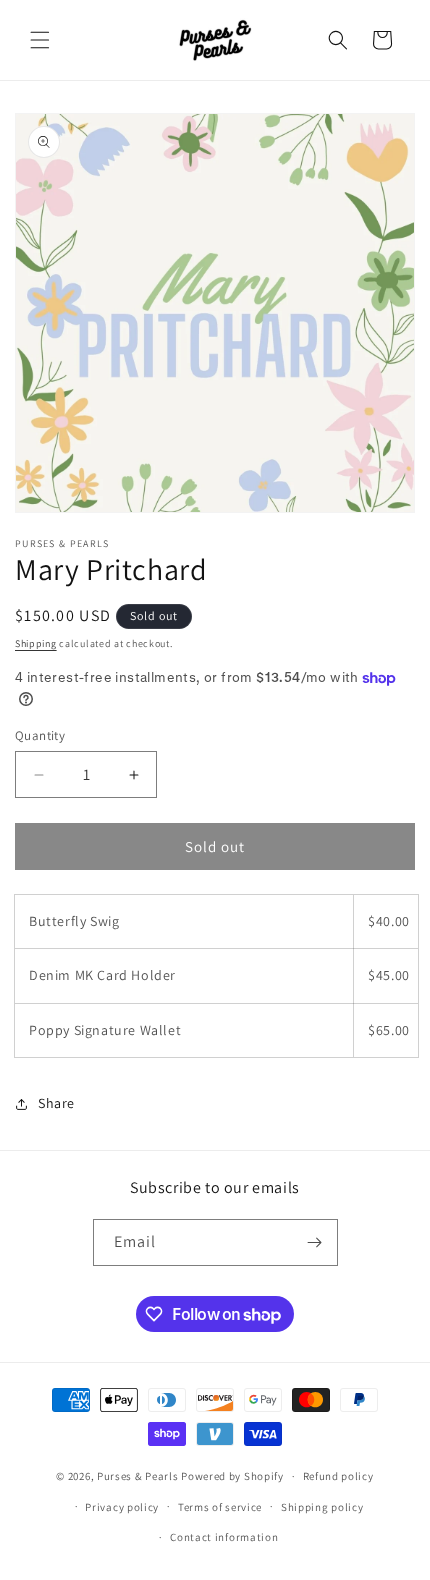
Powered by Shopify (232, 1476)
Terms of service (220, 1507)
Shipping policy (322, 1507)
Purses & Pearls (138, 1476)
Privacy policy (122, 1507)
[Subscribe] (315, 1242)
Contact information (224, 1537)
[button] (40, 40)
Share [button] (56, 1103)
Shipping (36, 643)
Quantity (40, 735)
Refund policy (338, 1476)
